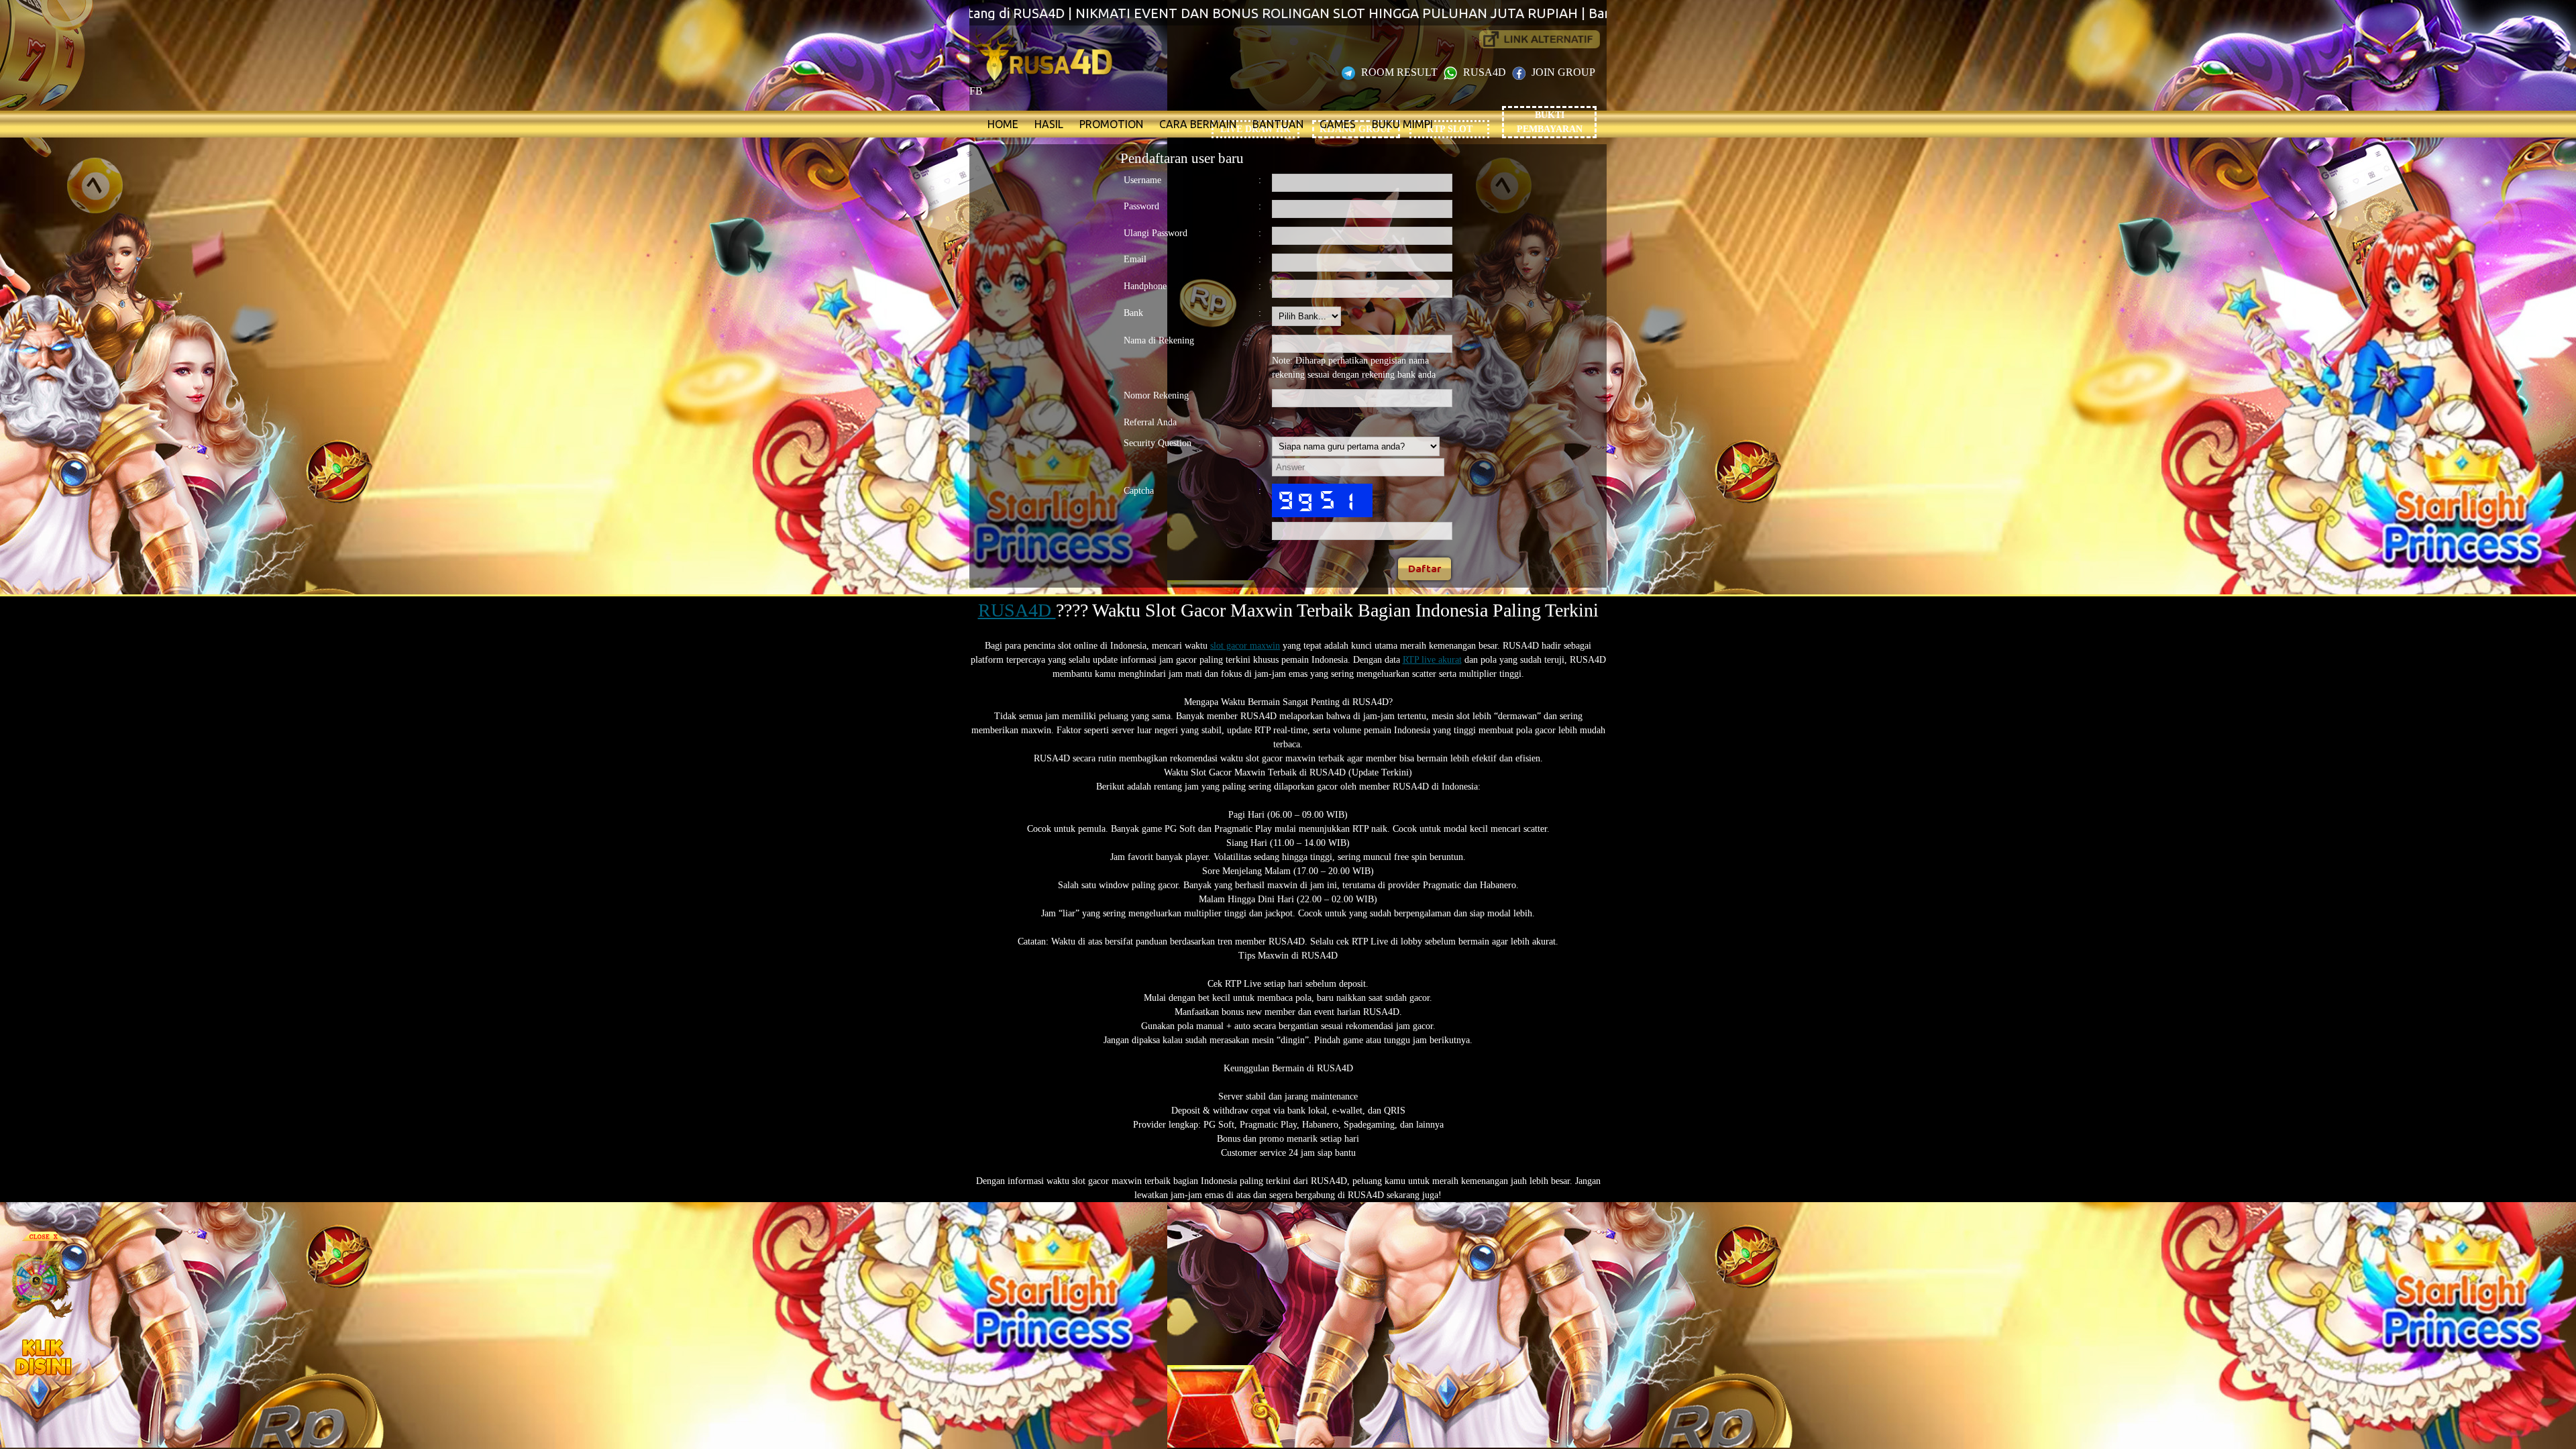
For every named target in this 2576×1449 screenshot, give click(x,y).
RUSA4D (1485, 72)
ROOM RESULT (1399, 72)
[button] (1425, 569)
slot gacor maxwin (1245, 646)
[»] (1540, 39)
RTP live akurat (1432, 660)
